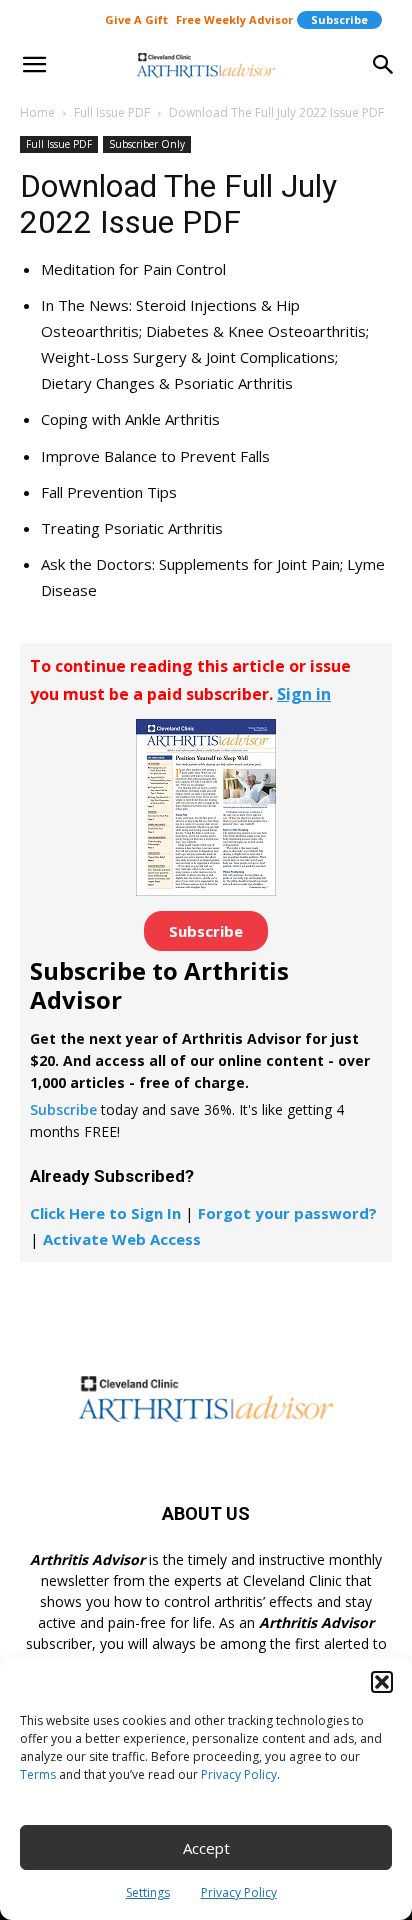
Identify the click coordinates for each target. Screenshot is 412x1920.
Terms (38, 1774)
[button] (382, 1682)
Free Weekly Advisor (234, 19)
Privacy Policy (239, 1774)
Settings (148, 1892)
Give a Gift (136, 19)
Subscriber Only (147, 144)
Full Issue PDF (112, 112)
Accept (206, 1848)
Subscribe (339, 19)
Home (37, 112)
